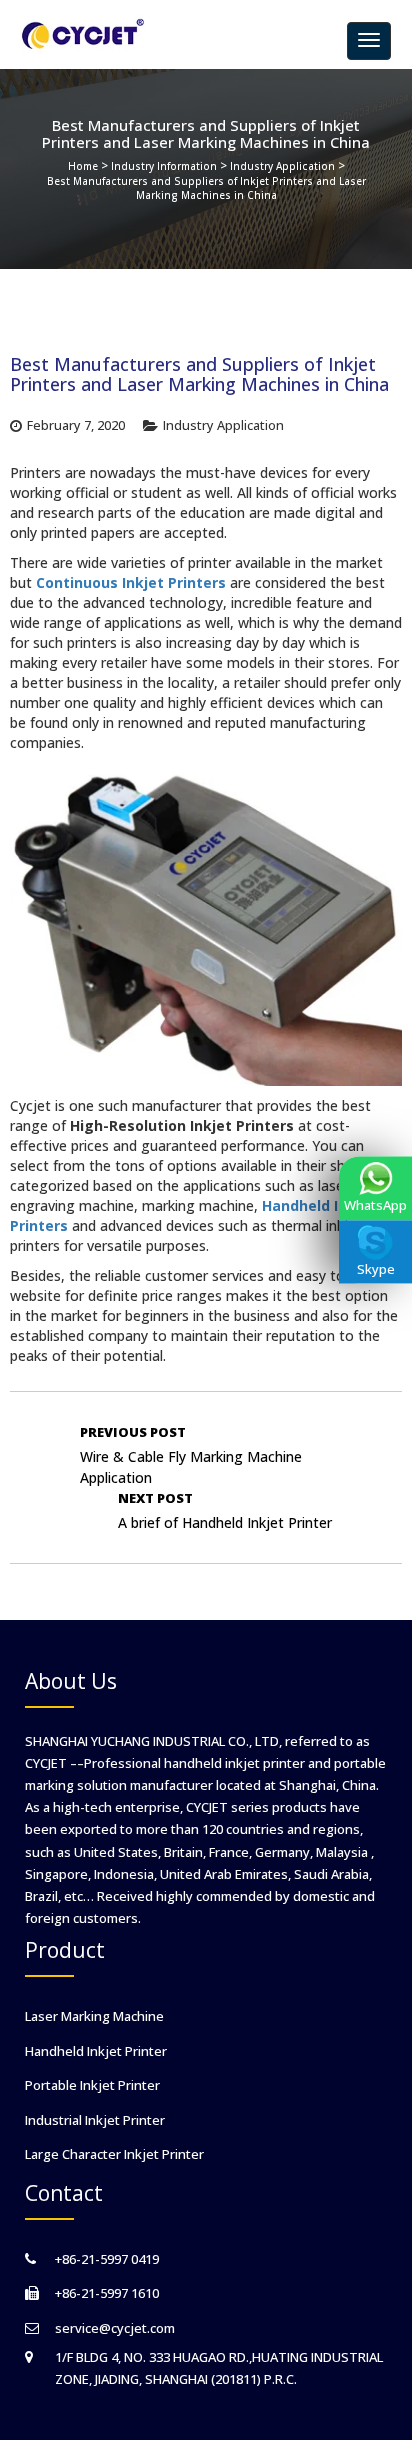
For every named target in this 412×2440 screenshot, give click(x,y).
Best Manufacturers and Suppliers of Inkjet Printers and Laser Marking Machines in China (206, 188)
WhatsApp (375, 1205)
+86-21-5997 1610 (107, 2293)
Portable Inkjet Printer (92, 2085)
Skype (376, 1269)
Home (83, 166)
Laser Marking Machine (94, 2016)
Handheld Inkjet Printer (96, 2051)
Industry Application (282, 166)
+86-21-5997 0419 (107, 2259)
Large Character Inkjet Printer (114, 2154)
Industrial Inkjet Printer (95, 2120)
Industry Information (164, 166)
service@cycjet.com (115, 2328)
